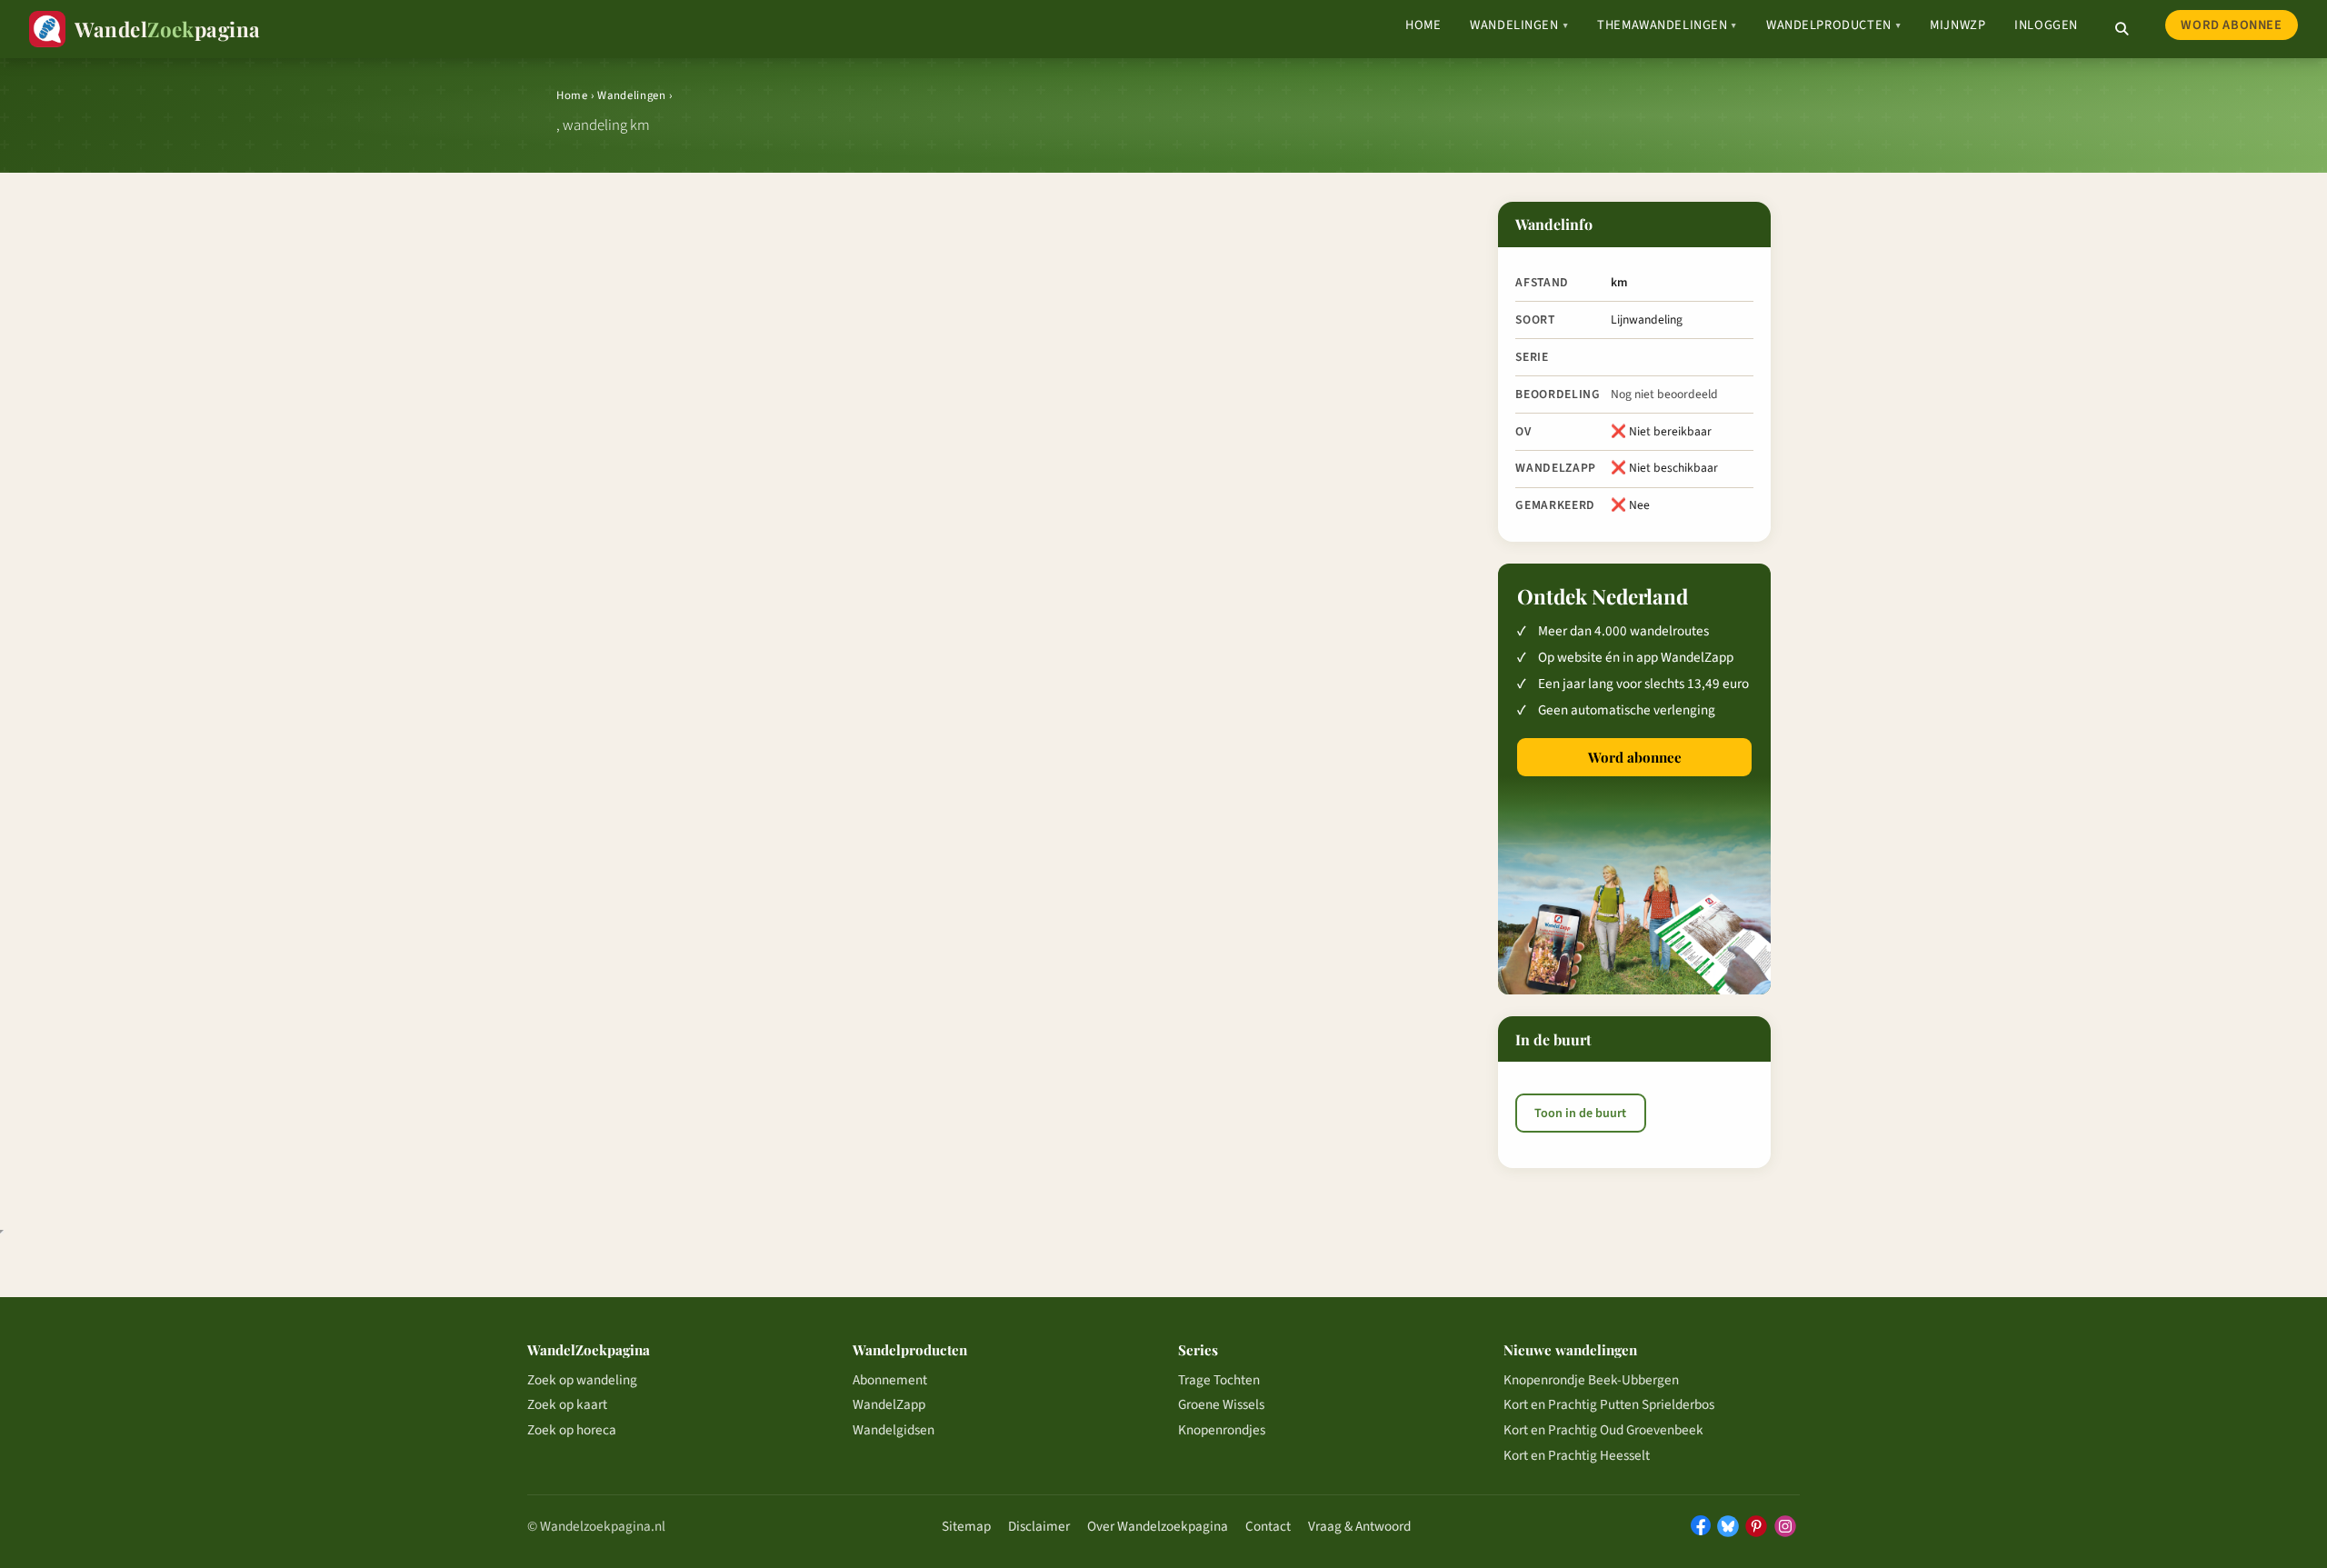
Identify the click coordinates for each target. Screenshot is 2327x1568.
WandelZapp (889, 1404)
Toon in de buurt (1580, 1114)
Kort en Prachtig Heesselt (1577, 1455)
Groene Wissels (1221, 1404)
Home (1423, 25)
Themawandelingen (1667, 25)
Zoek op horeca (572, 1430)
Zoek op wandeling (582, 1380)
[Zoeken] (2122, 29)
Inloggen (2046, 25)
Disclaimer (1039, 1526)
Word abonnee (2231, 25)
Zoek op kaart (567, 1404)
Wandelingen (1519, 25)
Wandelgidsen (894, 1430)
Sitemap (966, 1526)
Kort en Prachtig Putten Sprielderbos (1609, 1404)
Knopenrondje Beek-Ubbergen (1591, 1380)
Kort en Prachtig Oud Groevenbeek (1603, 1430)
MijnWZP (1957, 25)
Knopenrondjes (1222, 1430)
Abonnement (890, 1380)
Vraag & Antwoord (1359, 1526)
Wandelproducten (1833, 25)
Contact (1268, 1526)
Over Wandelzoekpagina (1158, 1526)
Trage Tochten (1219, 1380)
